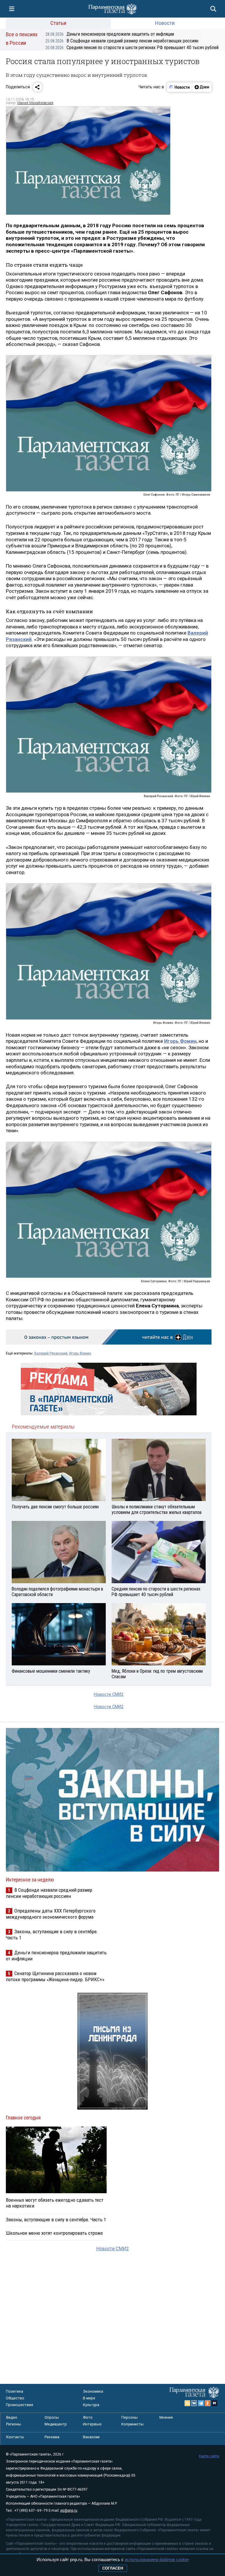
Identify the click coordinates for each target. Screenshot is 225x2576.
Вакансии (91, 2437)
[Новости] (180, 87)
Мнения (166, 2417)
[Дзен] (202, 87)
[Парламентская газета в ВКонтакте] (194, 2403)
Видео (12, 2417)
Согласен (113, 2568)
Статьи (58, 23)
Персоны (129, 2417)
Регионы (14, 2424)
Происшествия (19, 2405)
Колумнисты (132, 2424)
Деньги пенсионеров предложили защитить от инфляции (110, 34)
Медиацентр (56, 2424)
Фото (88, 2417)
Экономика (93, 2391)
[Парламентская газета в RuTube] (214, 2403)
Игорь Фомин (80, 1353)
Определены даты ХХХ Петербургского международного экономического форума (51, 1914)
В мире (89, 2398)
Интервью (92, 2424)
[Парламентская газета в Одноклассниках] (208, 2403)
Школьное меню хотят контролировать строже (54, 2233)
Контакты (15, 2437)
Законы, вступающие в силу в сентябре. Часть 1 (56, 2220)
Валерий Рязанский (51, 1353)
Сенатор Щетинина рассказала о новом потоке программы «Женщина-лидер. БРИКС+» (55, 1976)
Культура (91, 2405)
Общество (15, 2398)
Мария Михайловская (35, 103)
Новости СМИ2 (109, 1694)
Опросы (52, 2417)
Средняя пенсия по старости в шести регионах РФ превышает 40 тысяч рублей (132, 48)
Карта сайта (209, 2456)
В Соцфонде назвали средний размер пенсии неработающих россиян (122, 41)
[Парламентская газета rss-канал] (187, 2403)
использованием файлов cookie (157, 2559)
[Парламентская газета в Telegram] (201, 2403)
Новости (165, 23)
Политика (15, 2391)
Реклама (52, 2437)
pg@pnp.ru (69, 2510)
